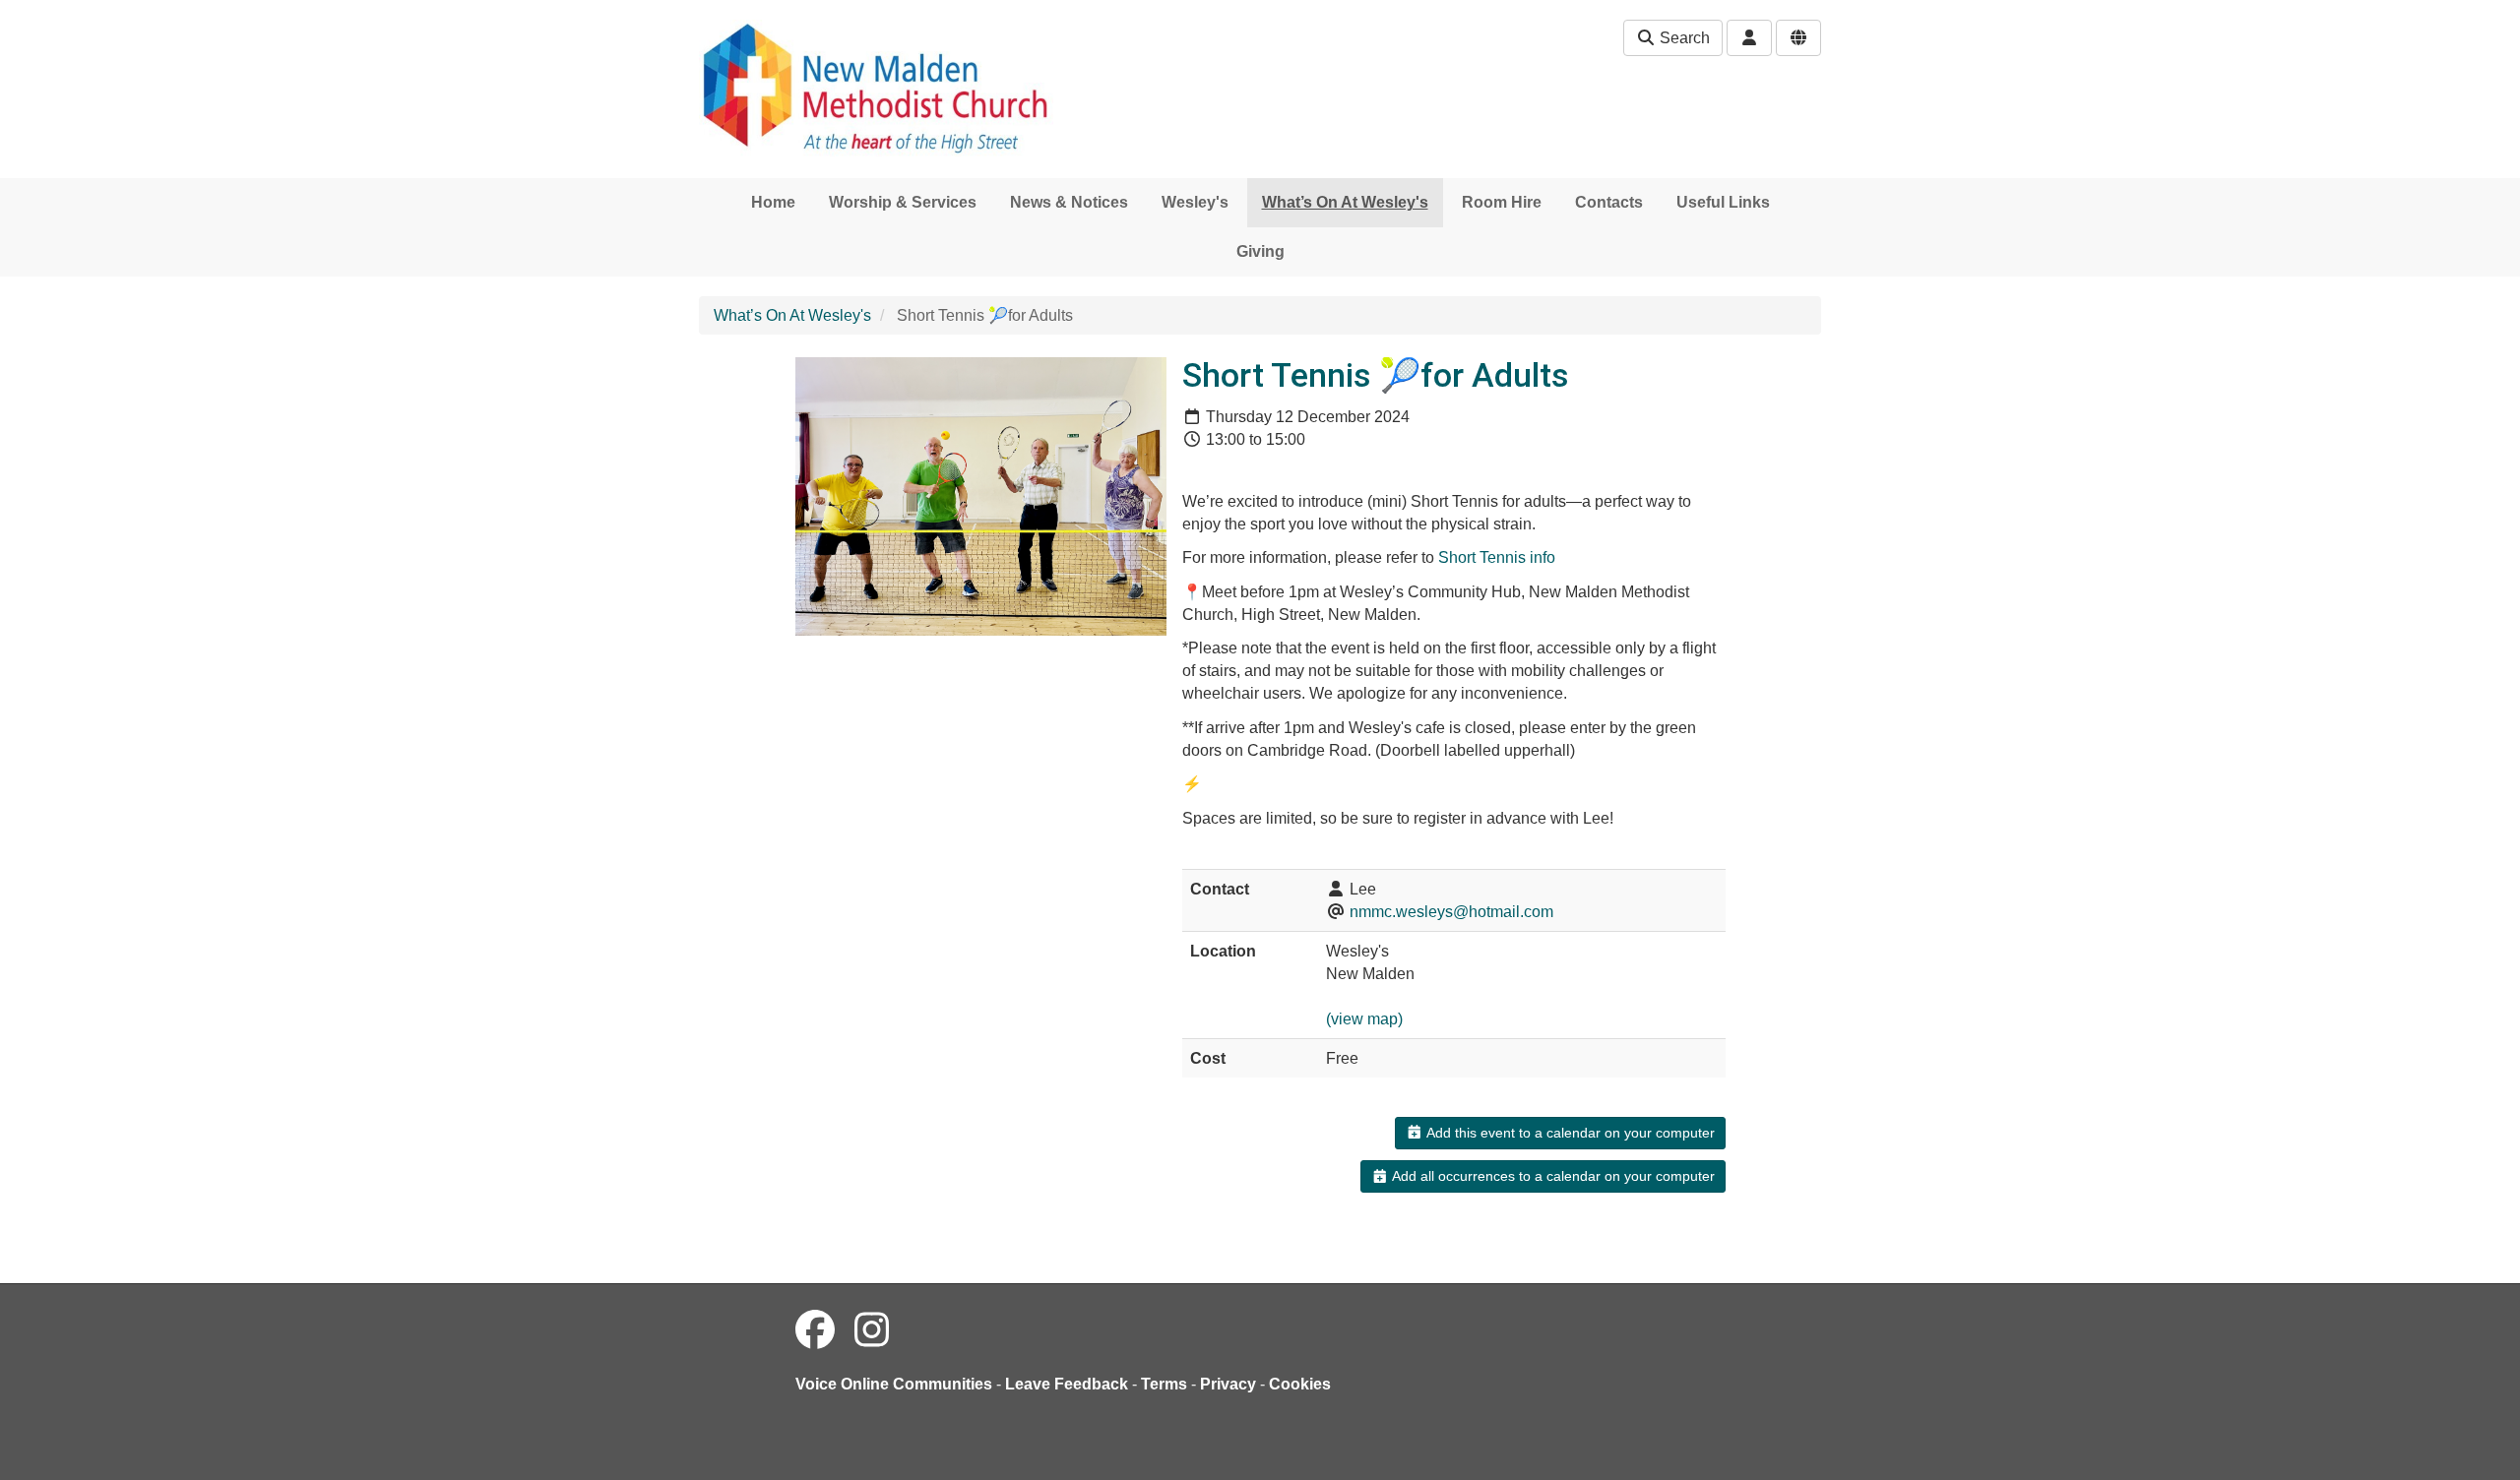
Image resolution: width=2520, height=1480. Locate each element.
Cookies (1300, 1384)
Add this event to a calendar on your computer (1569, 1133)
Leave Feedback (1067, 1384)
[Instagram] (872, 1330)
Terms (1164, 1384)
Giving (1260, 251)
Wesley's (1195, 202)
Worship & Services (903, 202)
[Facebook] (815, 1330)
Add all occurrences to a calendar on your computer (1552, 1176)
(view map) (1364, 1019)
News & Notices (1069, 202)
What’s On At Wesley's (1345, 202)
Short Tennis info (1497, 557)
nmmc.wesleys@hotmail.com (1451, 912)
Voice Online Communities (894, 1384)
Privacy (1228, 1384)
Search (1683, 38)
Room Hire (1502, 202)
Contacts (1609, 202)
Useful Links (1723, 202)
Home (773, 202)
